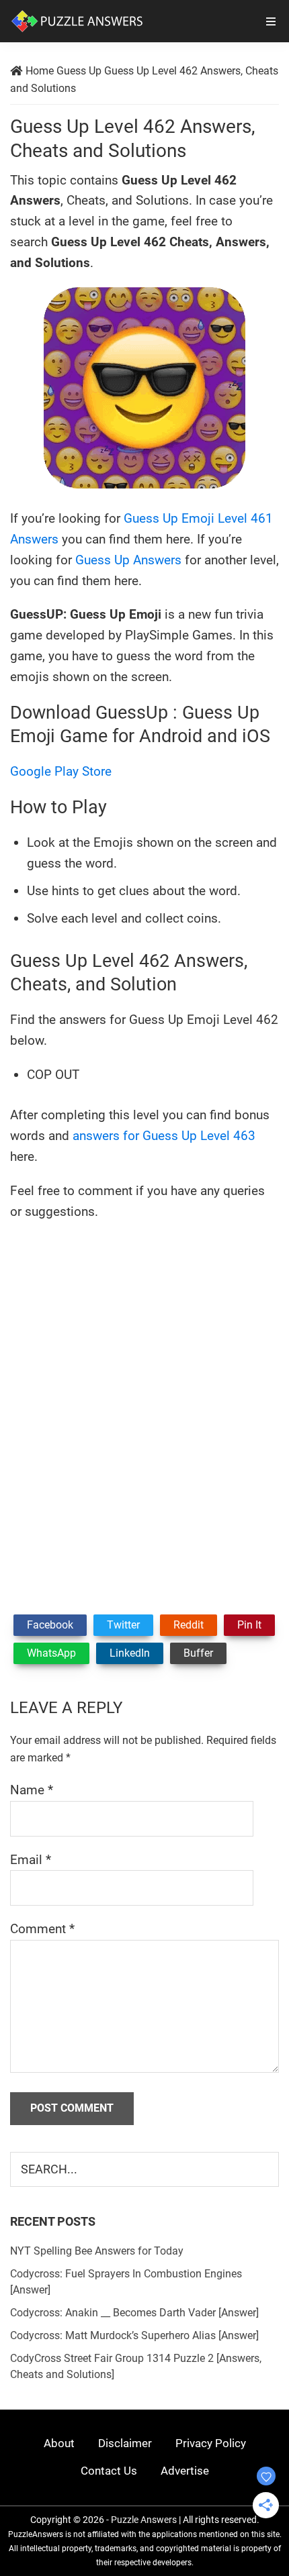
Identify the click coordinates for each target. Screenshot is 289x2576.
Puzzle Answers (144, 2520)
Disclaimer (125, 2443)
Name (32, 1790)
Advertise (185, 2471)
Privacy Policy (211, 2443)
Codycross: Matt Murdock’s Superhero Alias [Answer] (134, 2335)
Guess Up (79, 71)
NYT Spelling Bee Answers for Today (97, 2251)
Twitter (123, 1625)
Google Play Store (61, 771)
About (59, 2443)
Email (31, 1860)
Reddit (189, 1625)
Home (40, 71)
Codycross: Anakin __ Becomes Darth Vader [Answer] (134, 2313)
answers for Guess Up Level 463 (164, 1136)
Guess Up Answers (128, 560)
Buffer (198, 1653)
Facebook (50, 1625)
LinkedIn (130, 1653)
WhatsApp (51, 1653)
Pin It (249, 1625)
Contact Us (109, 2471)
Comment (42, 1929)
